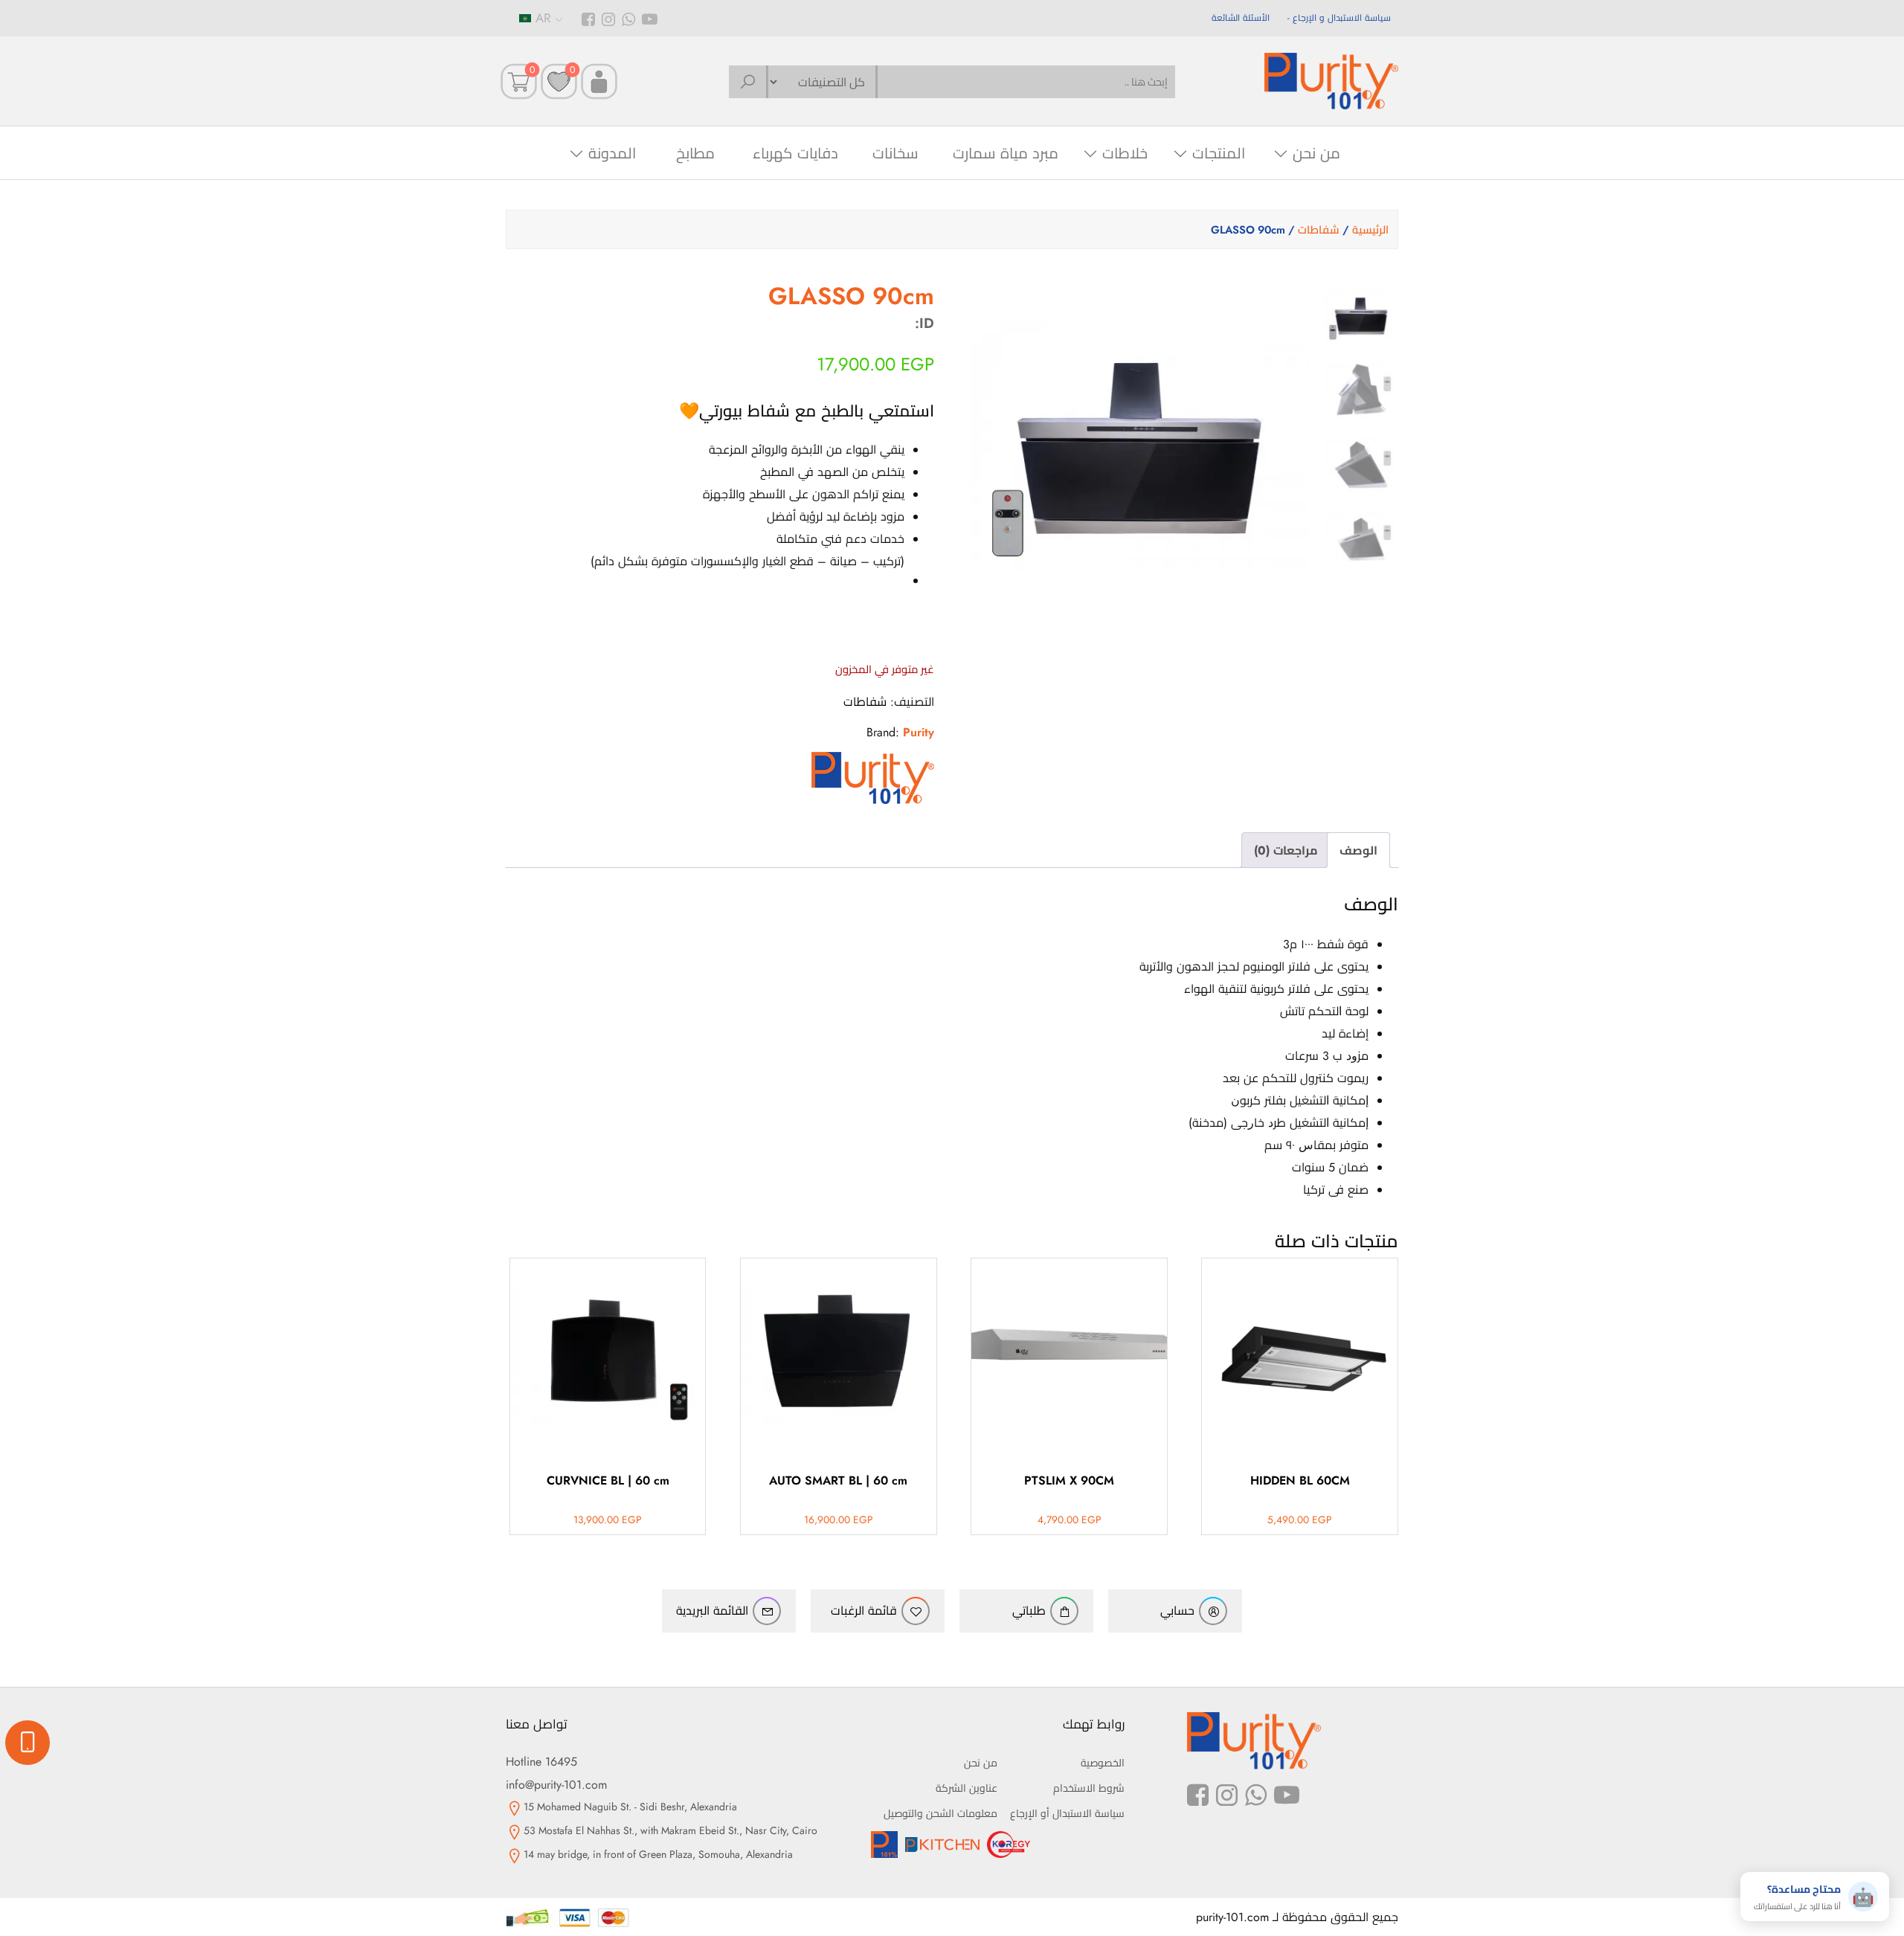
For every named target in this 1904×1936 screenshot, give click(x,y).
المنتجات (1219, 154)
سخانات (895, 154)
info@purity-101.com (556, 1785)
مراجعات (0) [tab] (1286, 850)
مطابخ (695, 154)
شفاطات (1319, 230)
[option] (1361, 316)
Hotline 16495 (541, 1762)
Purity (919, 732)
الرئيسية (1370, 230)
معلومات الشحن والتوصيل (940, 1813)
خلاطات (1125, 154)
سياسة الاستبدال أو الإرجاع (1067, 1813)
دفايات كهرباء (795, 154)
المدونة (612, 154)
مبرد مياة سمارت (1006, 154)
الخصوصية (1103, 1763)
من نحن (1316, 154)
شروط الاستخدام (1089, 1788)
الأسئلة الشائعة (1241, 18)
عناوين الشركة (967, 1788)
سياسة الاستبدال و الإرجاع (1342, 18)
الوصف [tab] (1358, 850)
